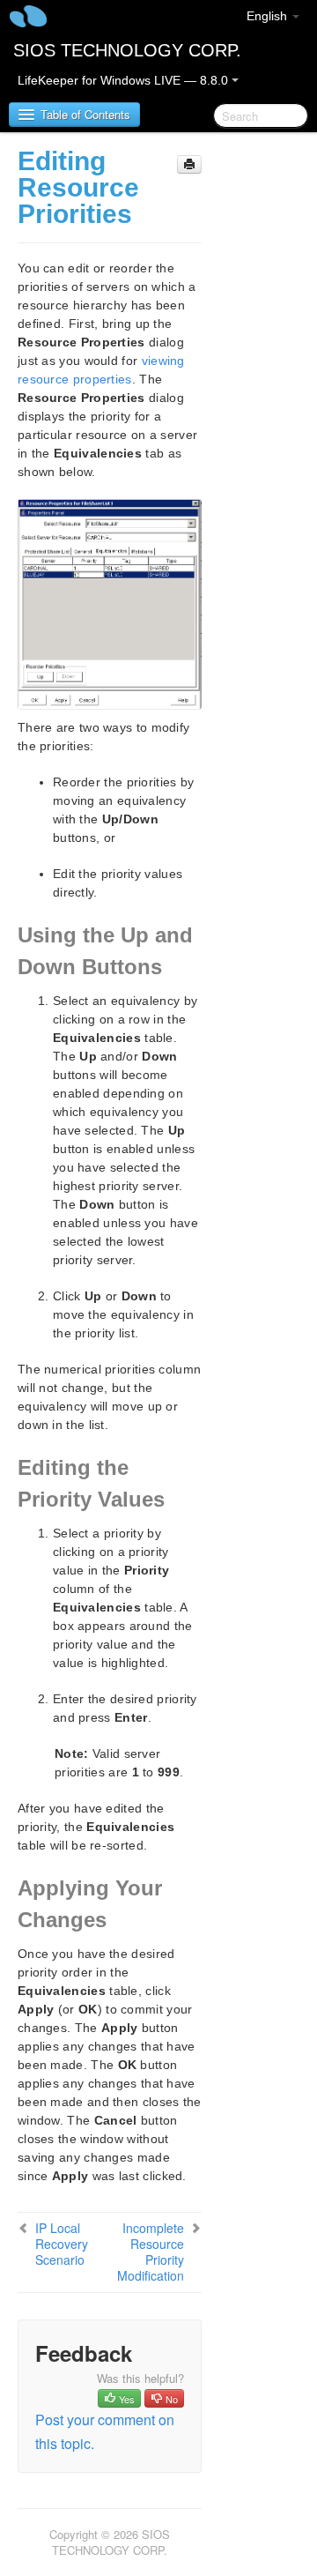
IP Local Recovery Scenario (62, 2244)
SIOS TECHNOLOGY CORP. (127, 50)
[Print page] (189, 164)
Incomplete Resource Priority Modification (151, 2252)
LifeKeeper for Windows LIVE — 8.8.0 (125, 80)
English (269, 16)
